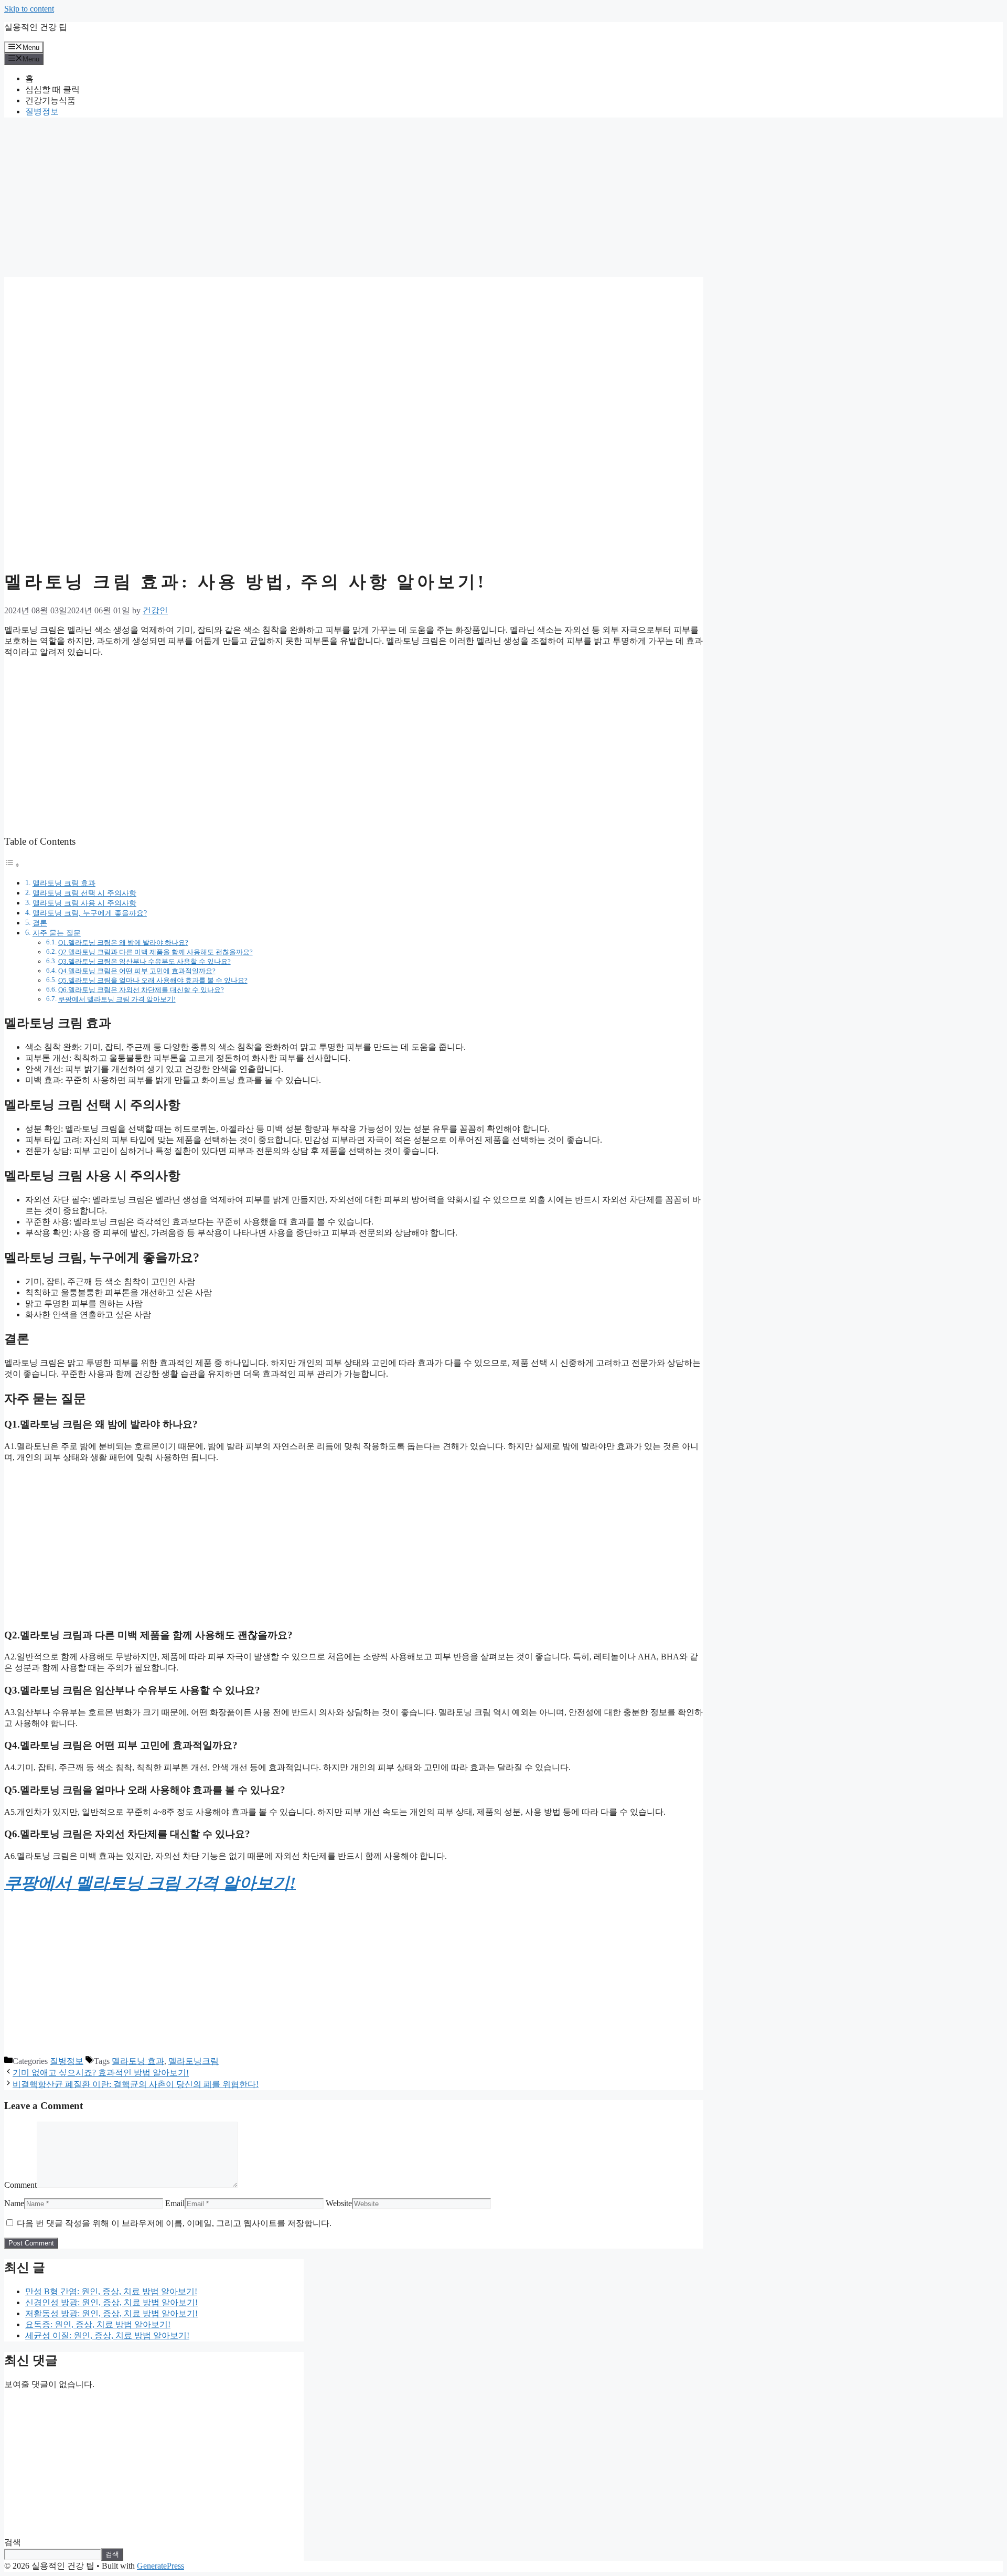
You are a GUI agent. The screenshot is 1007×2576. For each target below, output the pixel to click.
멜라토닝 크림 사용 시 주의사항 (84, 903)
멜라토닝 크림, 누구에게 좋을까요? (90, 913)
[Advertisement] (319, 199)
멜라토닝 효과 (138, 2061)
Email (175, 2203)
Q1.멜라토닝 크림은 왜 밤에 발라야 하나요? (123, 943)
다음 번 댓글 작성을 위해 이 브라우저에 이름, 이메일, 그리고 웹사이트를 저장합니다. (174, 2223)
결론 (40, 923)
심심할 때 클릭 (52, 89)
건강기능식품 (50, 100)
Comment (20, 2185)
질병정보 (42, 111)
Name (14, 2203)
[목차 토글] (12, 865)
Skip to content (29, 9)
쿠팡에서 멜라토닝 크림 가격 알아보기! (117, 999)
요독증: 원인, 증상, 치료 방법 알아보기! (98, 2324)
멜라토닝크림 (194, 2061)
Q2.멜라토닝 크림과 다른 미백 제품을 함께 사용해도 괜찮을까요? (156, 952)
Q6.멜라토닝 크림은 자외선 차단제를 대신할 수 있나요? (141, 990)
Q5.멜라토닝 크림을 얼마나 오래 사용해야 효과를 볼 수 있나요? (153, 980)
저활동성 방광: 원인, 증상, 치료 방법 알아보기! (111, 2313)
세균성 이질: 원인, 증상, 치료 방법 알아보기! (107, 2335)
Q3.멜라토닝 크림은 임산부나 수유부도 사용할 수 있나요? (144, 961)
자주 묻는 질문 (57, 933)
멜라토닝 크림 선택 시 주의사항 (84, 893)
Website (339, 2203)
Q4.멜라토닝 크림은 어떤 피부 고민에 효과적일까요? (137, 971)
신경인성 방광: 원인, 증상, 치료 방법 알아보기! (111, 2302)
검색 (13, 2542)
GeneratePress (160, 2566)
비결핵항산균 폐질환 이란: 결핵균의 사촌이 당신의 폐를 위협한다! (136, 2084)
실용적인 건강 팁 (36, 27)
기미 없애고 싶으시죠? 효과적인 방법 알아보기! (101, 2073)
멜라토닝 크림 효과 (64, 883)
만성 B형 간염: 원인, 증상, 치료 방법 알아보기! (111, 2291)
